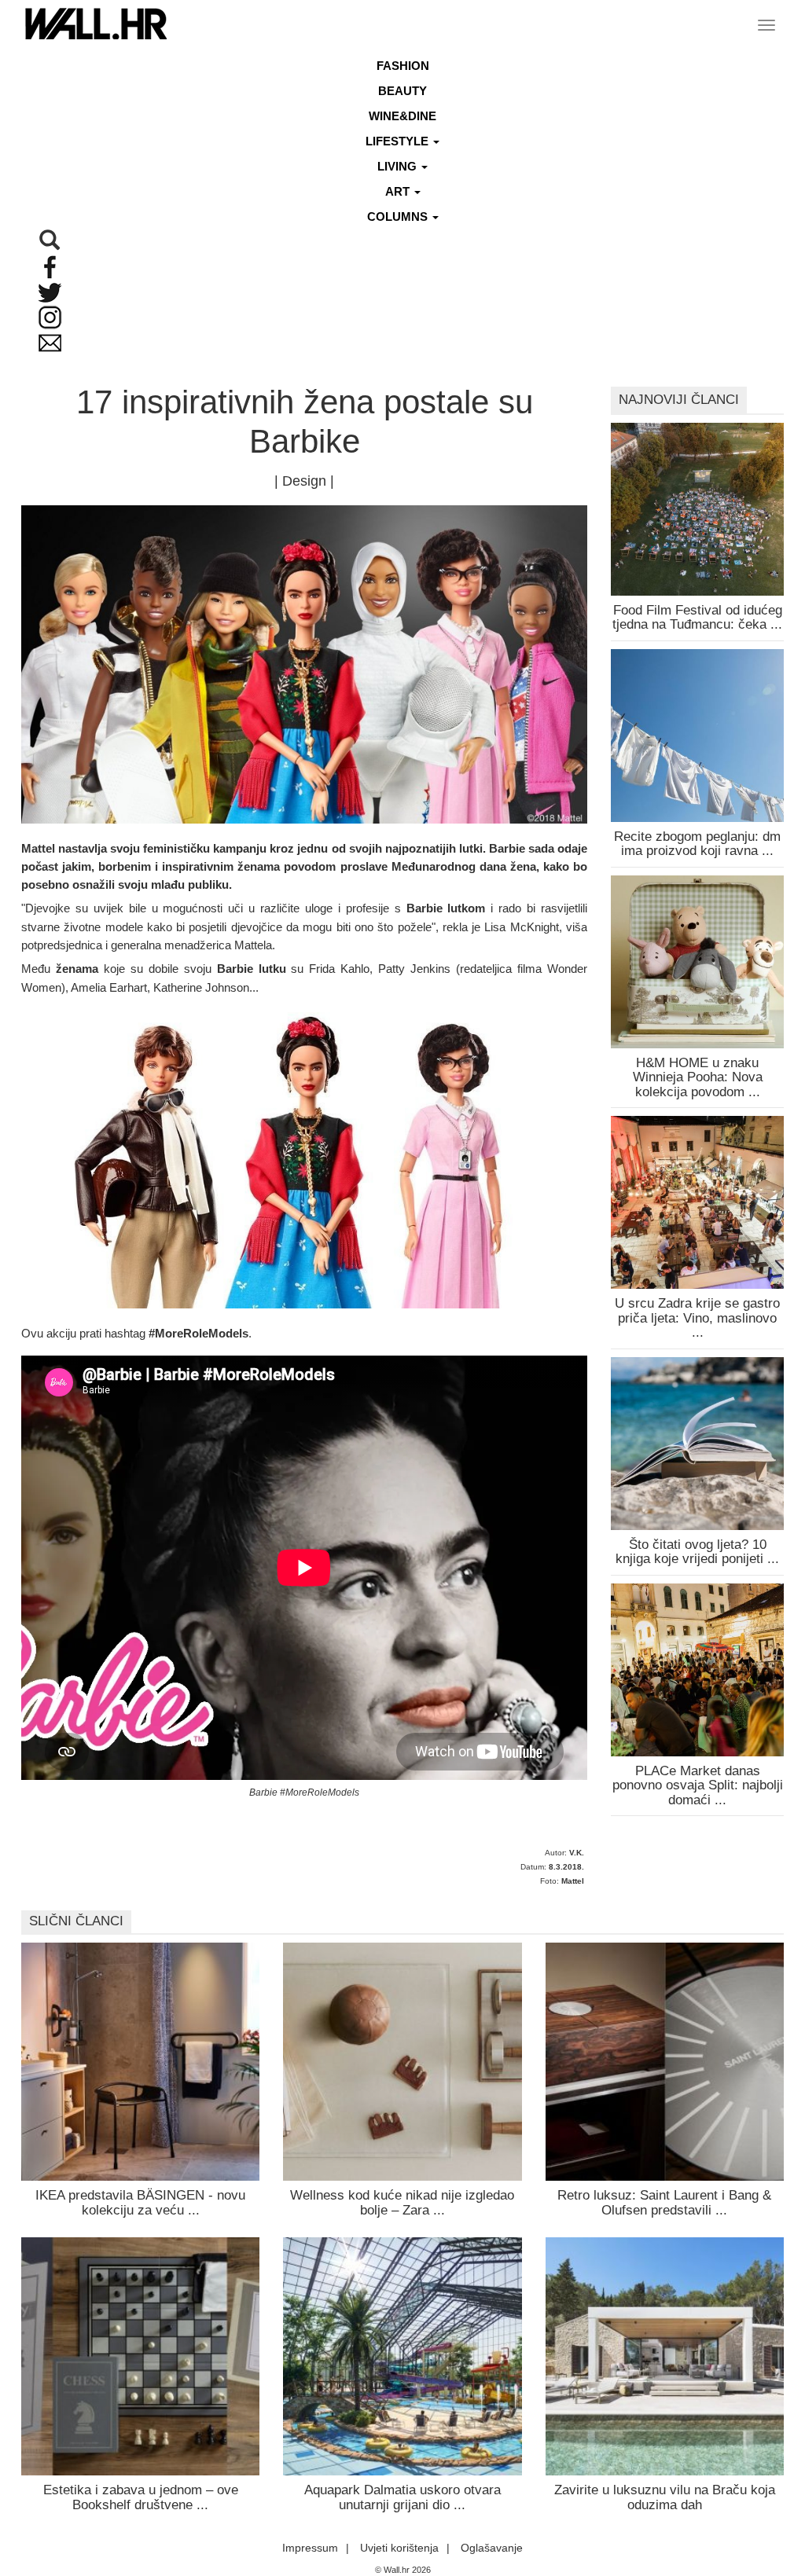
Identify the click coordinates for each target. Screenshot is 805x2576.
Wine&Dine (402, 116)
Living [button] (399, 166)
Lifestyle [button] (399, 141)
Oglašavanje (492, 2548)
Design (304, 481)
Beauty (402, 91)
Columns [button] (399, 217)
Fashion (403, 66)
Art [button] (399, 191)
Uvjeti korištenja (399, 2548)
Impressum (310, 2548)
